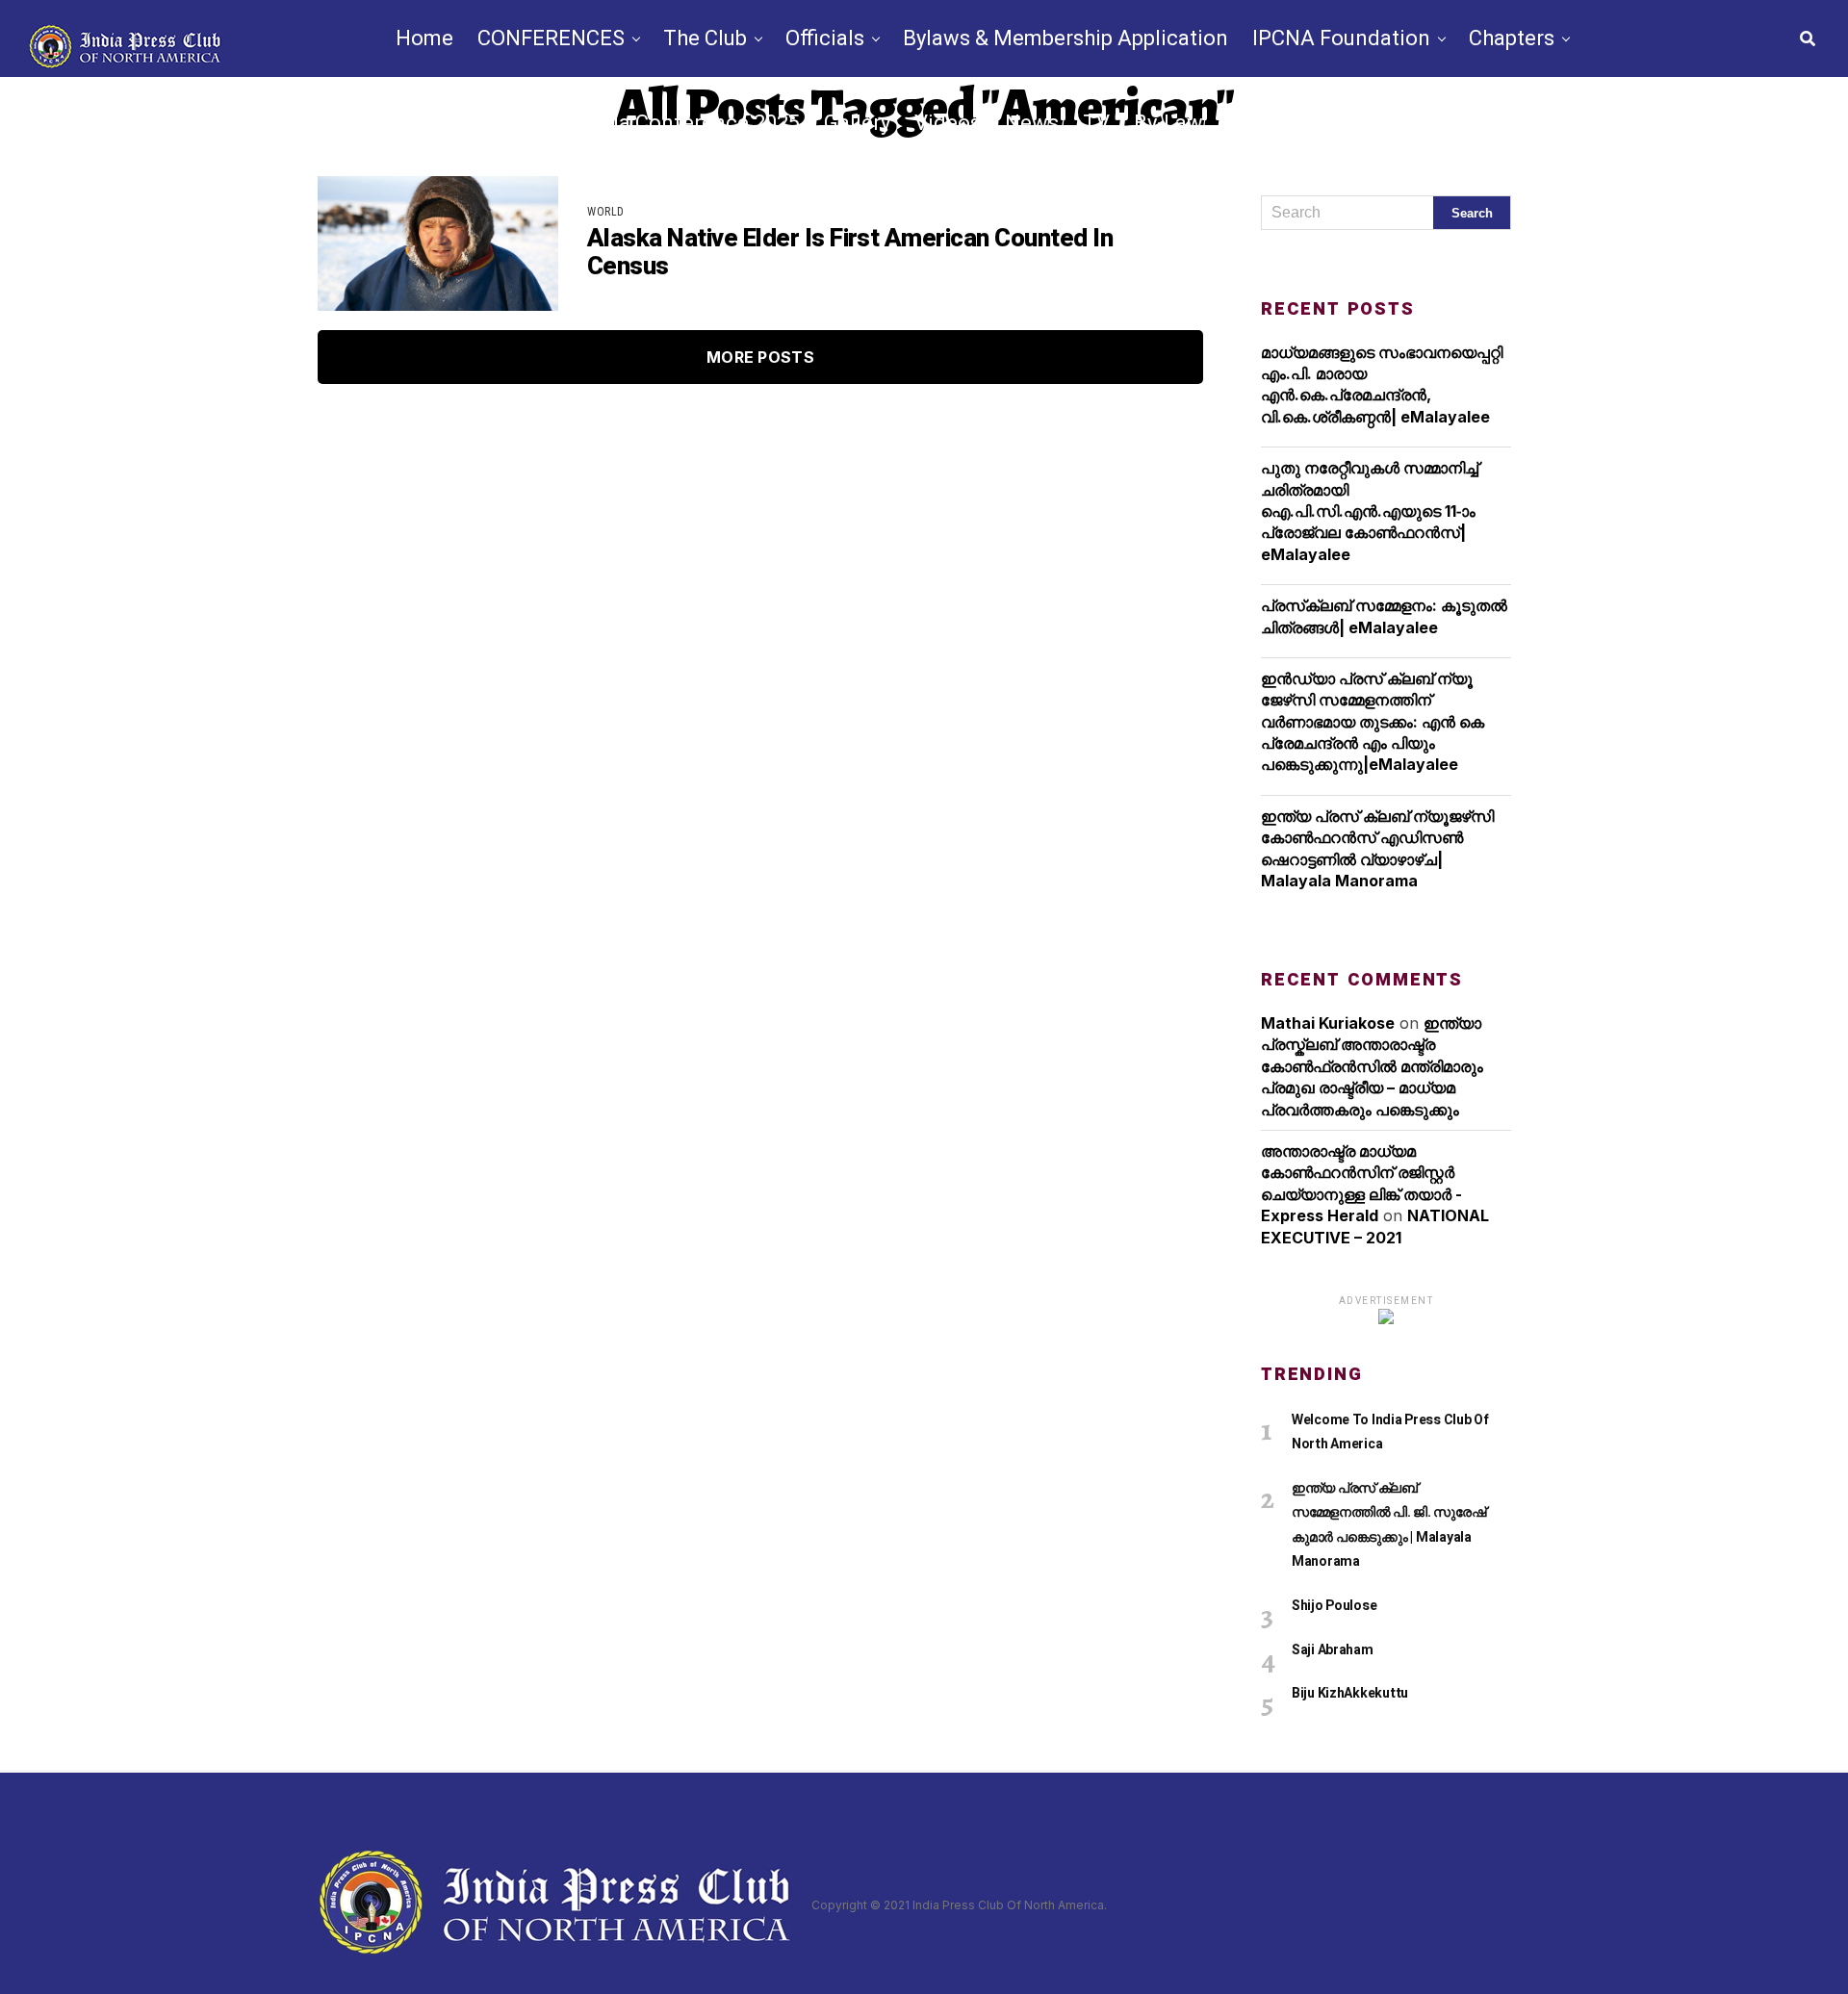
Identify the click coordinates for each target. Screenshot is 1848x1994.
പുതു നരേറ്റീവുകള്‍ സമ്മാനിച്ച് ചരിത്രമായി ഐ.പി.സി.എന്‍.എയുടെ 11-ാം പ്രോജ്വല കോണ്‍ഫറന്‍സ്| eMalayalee (1370, 511)
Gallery (857, 123)
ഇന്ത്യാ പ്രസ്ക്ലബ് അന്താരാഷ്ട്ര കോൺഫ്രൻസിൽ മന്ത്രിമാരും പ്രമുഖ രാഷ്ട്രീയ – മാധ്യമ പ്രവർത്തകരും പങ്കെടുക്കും (1372, 1066)
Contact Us (1418, 123)
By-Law (1168, 123)
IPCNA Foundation (1341, 38)
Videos (948, 123)
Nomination (1284, 123)
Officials (825, 38)
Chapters (1512, 38)
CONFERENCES (551, 38)
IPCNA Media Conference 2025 (651, 123)
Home (424, 38)
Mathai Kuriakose (1328, 1023)
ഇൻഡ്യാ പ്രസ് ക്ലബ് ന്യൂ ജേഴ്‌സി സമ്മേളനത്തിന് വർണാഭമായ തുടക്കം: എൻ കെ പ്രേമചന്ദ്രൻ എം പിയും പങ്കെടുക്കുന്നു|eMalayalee (1373, 722)
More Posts (760, 357)
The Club (705, 38)
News (1032, 123)
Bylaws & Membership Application (1065, 38)
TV (1096, 123)
